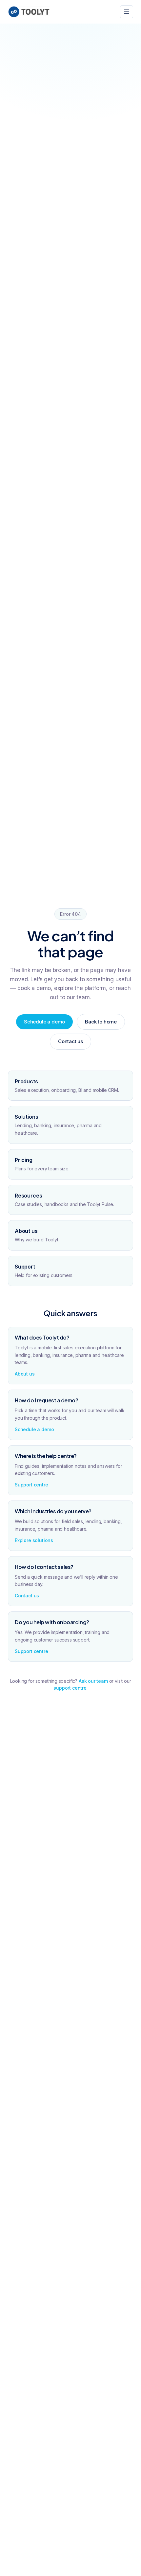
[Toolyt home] (29, 12)
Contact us (70, 1041)
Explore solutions (34, 1540)
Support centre (31, 1485)
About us (25, 1374)
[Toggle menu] (127, 12)
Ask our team (93, 1681)
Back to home (101, 1022)
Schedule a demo (44, 1022)
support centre (70, 1688)
